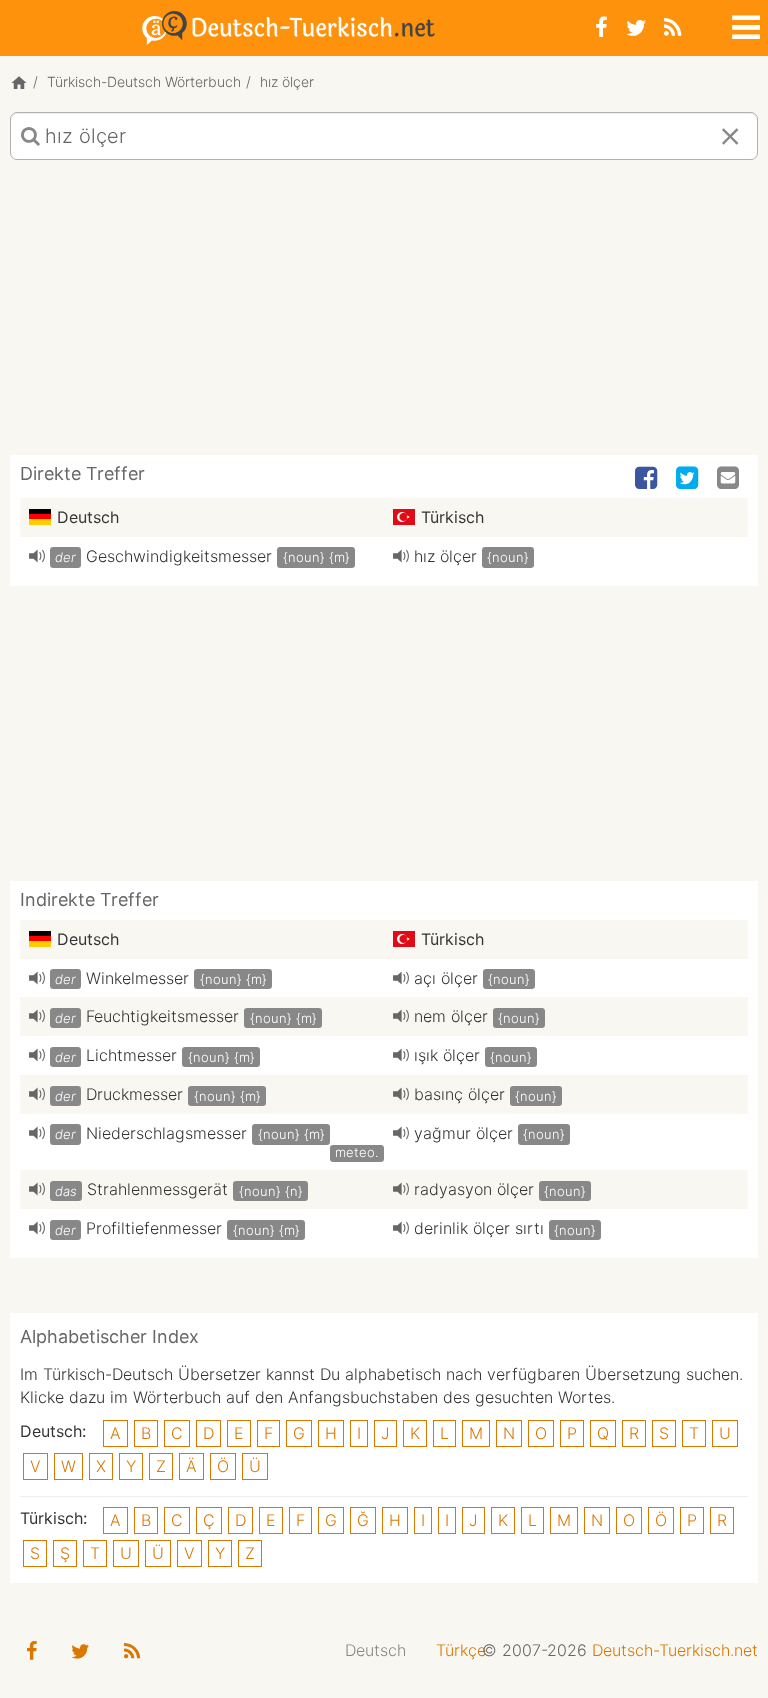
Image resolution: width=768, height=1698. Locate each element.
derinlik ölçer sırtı (479, 1228)
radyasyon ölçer (474, 1189)
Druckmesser (134, 1094)
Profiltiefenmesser (154, 1228)
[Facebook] (601, 27)
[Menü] (744, 24)
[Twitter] (636, 27)
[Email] (730, 479)
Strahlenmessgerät (157, 1189)
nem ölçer (451, 1016)
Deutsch (375, 1650)
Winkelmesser (137, 978)
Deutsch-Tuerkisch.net (675, 1650)
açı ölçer (446, 978)
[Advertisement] (384, 315)
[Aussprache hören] (37, 556)
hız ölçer (445, 556)
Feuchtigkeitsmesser (162, 1016)
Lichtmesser (131, 1055)
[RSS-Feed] (672, 27)
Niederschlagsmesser (166, 1133)
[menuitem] (375, 1650)
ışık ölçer (447, 1055)
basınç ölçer (459, 1094)
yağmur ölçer (463, 1133)
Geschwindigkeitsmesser (179, 556)
